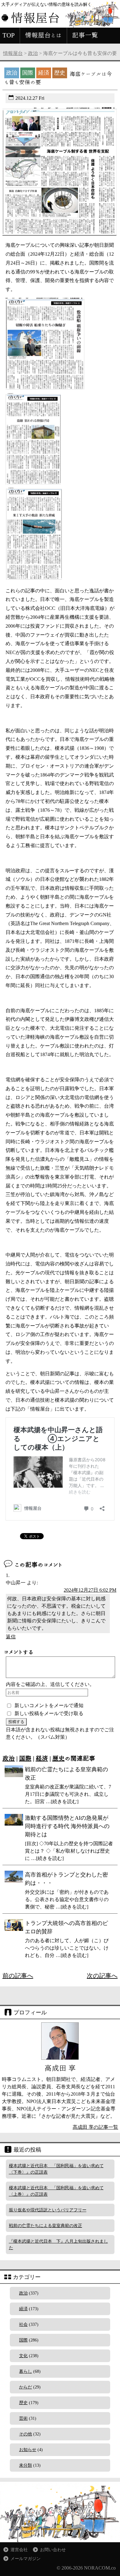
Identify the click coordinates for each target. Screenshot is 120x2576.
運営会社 (19, 2550)
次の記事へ (102, 1976)
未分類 (26, 2465)
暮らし (26, 2371)
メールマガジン (26, 2559)
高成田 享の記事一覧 (95, 2127)
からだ (26, 2387)
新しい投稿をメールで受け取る (49, 1713)
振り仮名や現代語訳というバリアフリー (48, 2210)
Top (115, 2571)
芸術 (23, 2418)
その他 (26, 2434)
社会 (23, 2324)
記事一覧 (85, 35)
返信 (11, 1637)
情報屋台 (13, 53)
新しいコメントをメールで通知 (49, 1705)
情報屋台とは (43, 35)
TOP (9, 35)
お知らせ (28, 2450)
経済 (42, 1758)
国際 (25, 1758)
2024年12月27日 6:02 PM (90, 1590)
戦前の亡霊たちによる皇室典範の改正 (46, 2226)
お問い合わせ (53, 2550)
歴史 (58, 1758)
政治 (33, 53)
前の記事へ (18, 1976)
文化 (23, 2356)
